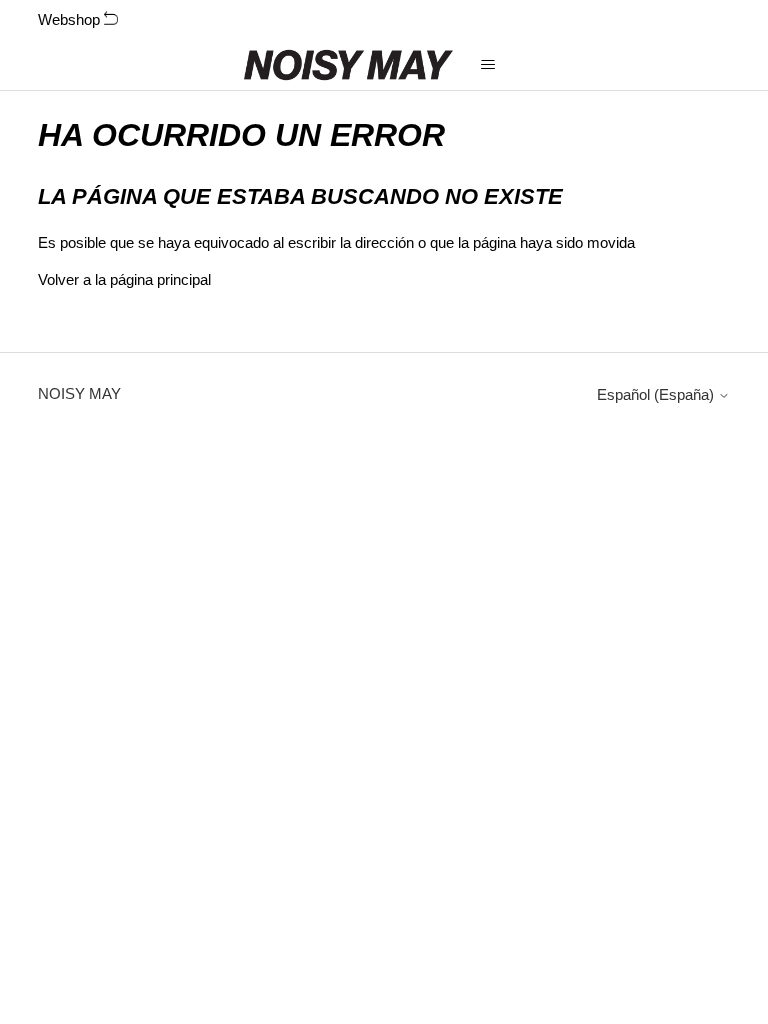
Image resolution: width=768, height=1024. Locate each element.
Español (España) (657, 394)
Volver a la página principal (124, 279)
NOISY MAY (79, 393)
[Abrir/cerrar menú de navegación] (488, 65)
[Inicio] (348, 65)
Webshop (71, 19)
